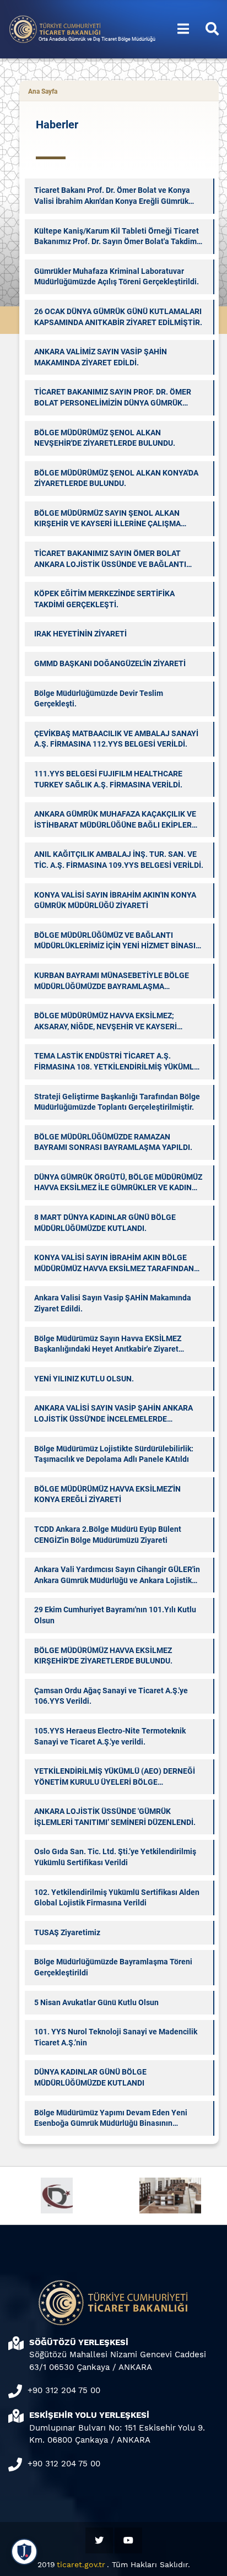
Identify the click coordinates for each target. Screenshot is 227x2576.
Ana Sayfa (43, 91)
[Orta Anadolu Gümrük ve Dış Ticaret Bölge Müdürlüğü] (55, 28)
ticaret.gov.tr (81, 2564)
